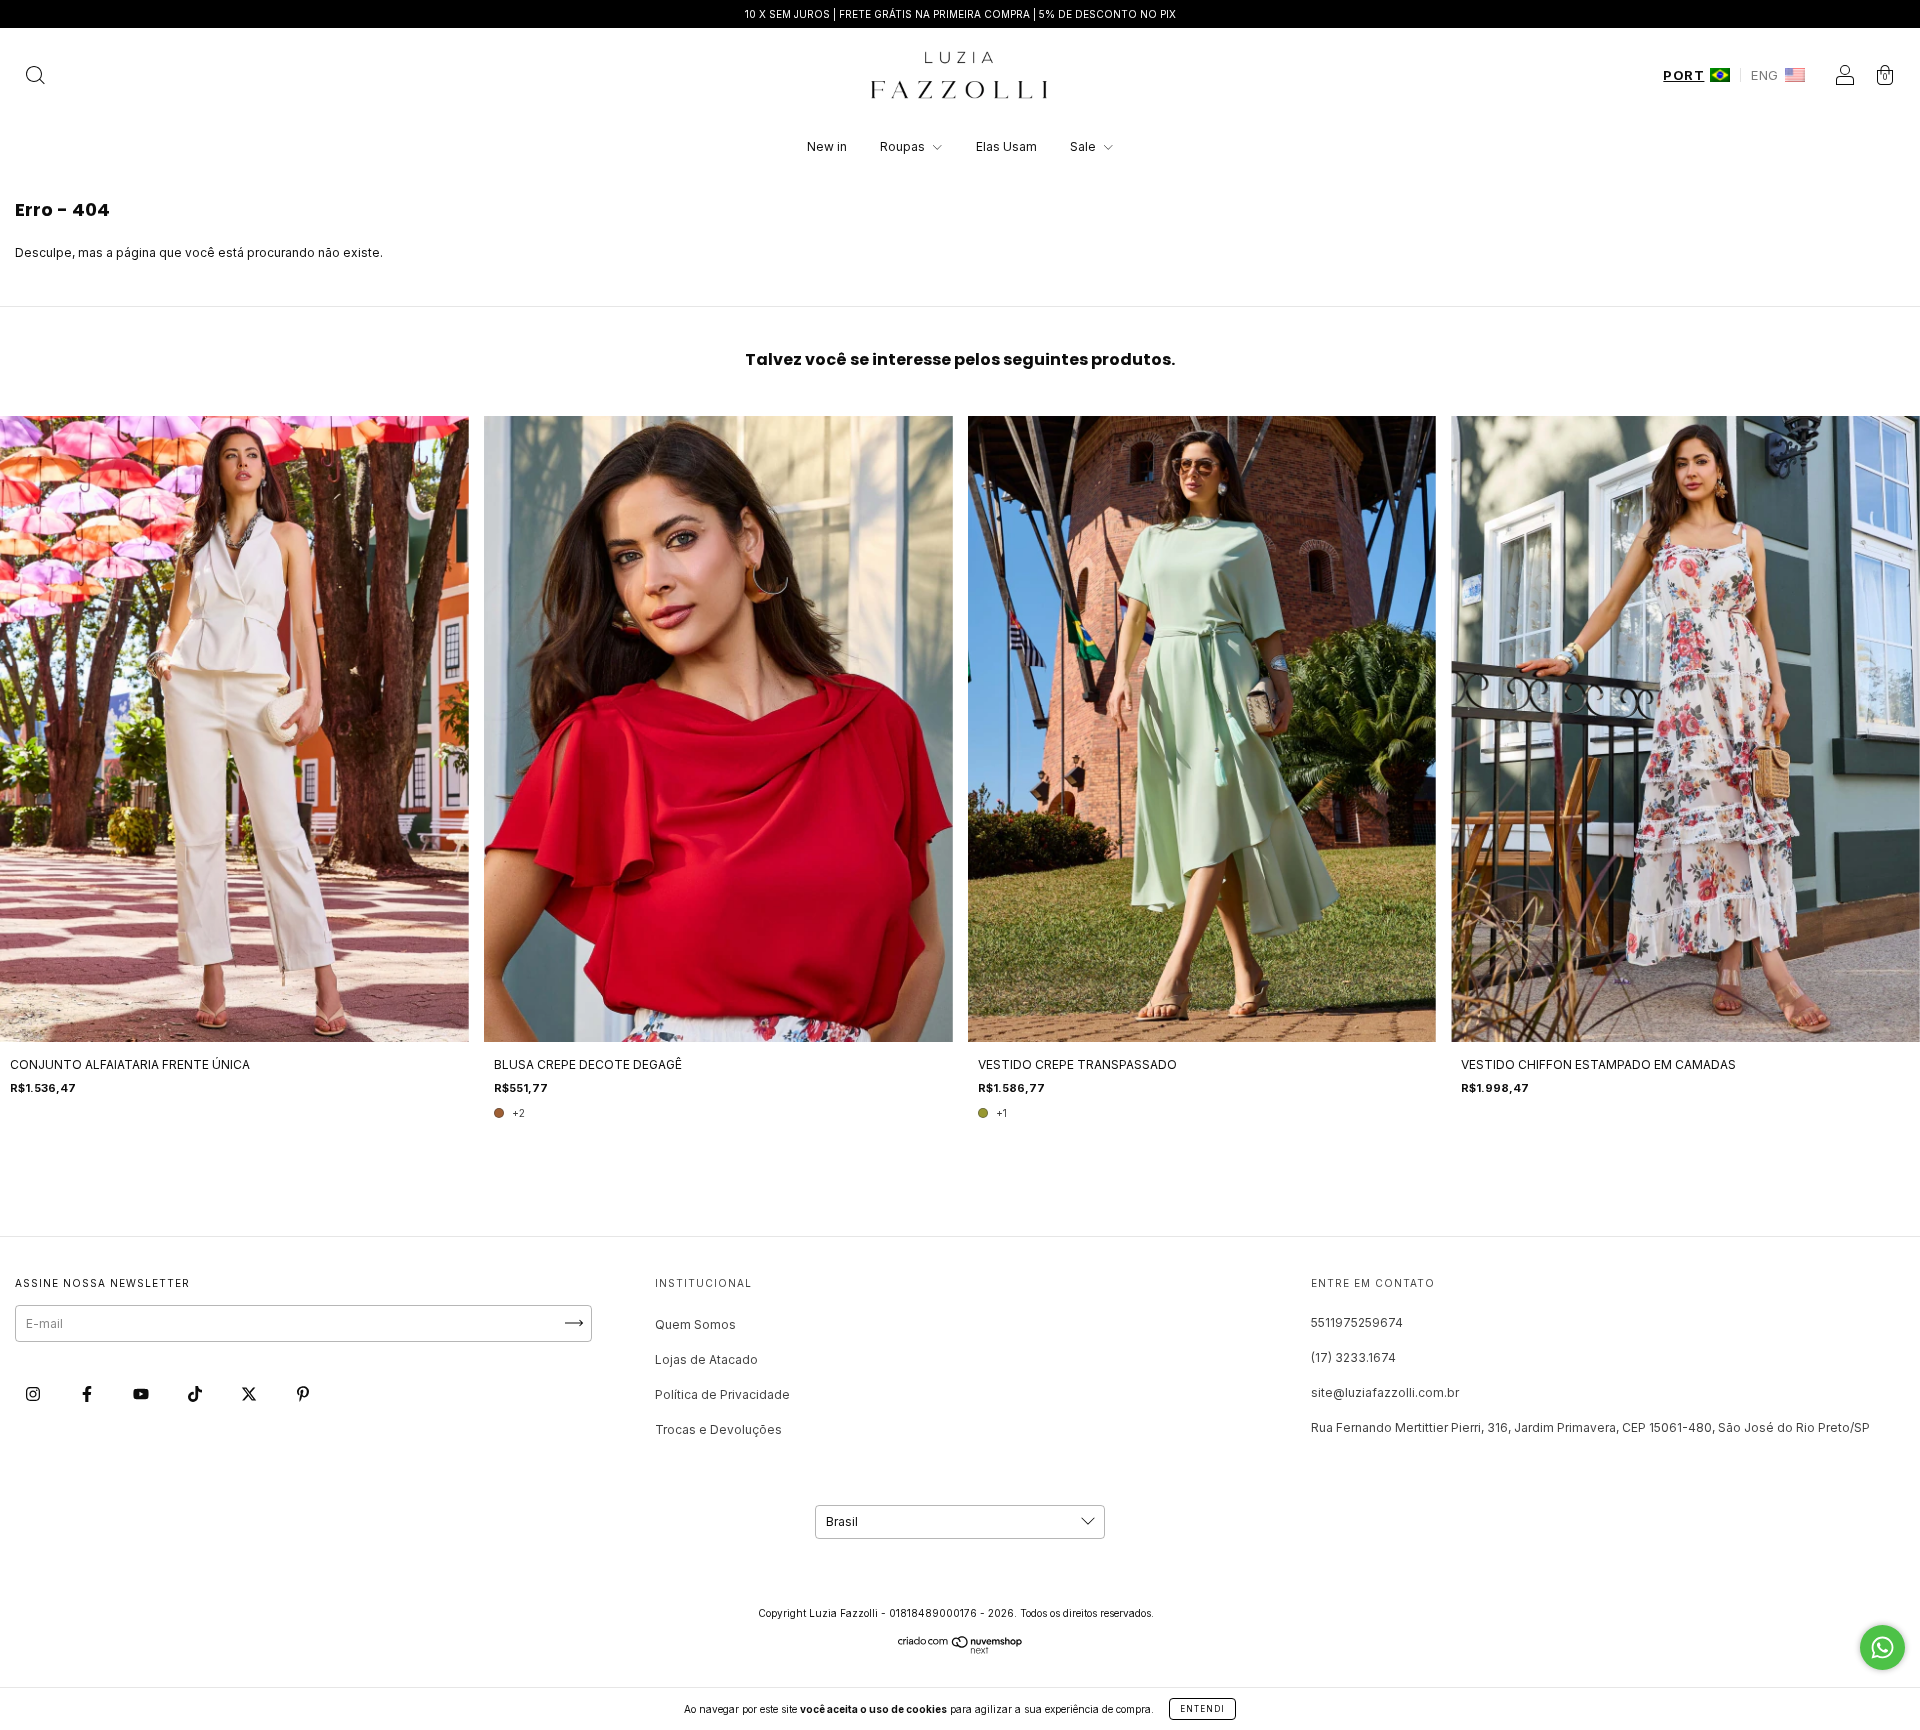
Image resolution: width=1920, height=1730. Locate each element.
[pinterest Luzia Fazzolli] (303, 1393)
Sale (1084, 146)
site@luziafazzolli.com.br (1385, 1392)
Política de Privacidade (722, 1394)
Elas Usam (1006, 146)
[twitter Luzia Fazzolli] (250, 1393)
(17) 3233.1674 (1353, 1357)
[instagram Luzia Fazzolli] (34, 1393)
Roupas (904, 146)
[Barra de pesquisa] (35, 77)
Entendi (1202, 1709)
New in (827, 146)
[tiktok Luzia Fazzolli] (196, 1393)
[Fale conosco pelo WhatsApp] (1882, 1647)
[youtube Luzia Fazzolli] (142, 1393)
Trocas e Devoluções (718, 1429)
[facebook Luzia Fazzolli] (88, 1393)
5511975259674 (1357, 1322)
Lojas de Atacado (706, 1359)
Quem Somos (695, 1324)
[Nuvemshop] (960, 1649)
